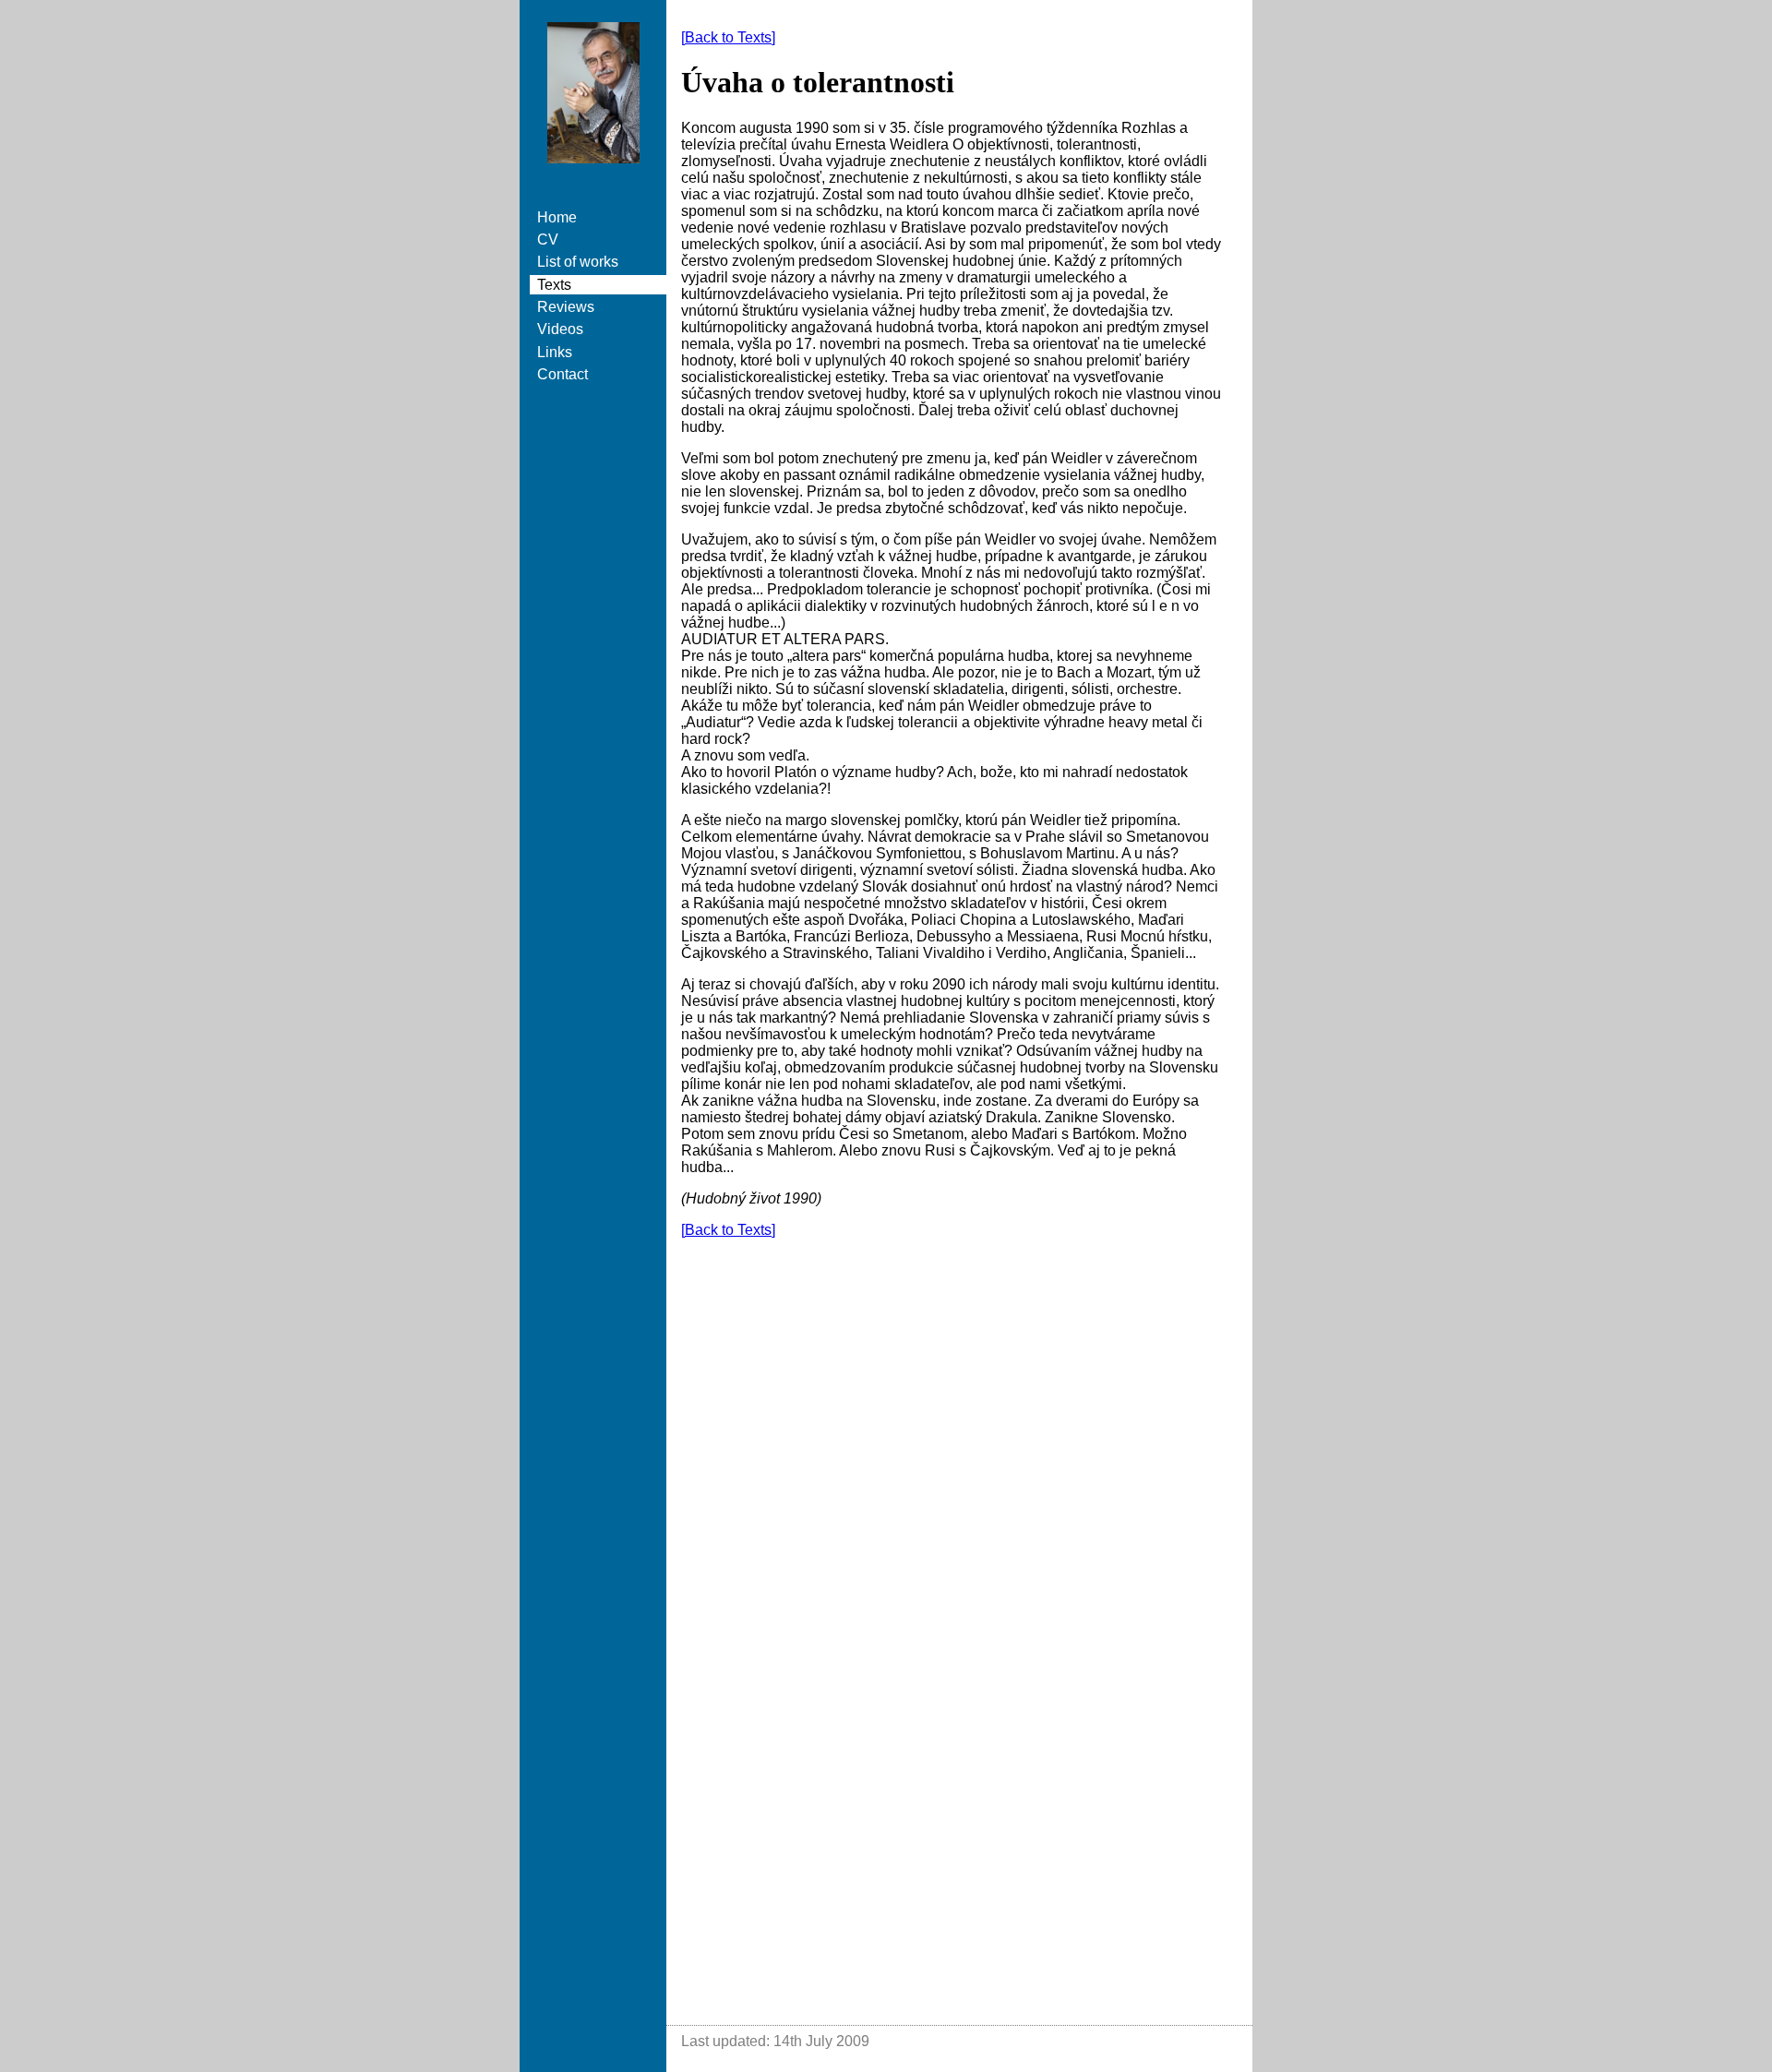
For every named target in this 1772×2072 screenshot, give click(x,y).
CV (548, 240)
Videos (560, 329)
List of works (578, 262)
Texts (554, 285)
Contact (563, 374)
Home (557, 217)
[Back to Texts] (728, 37)
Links (555, 352)
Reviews (566, 307)
